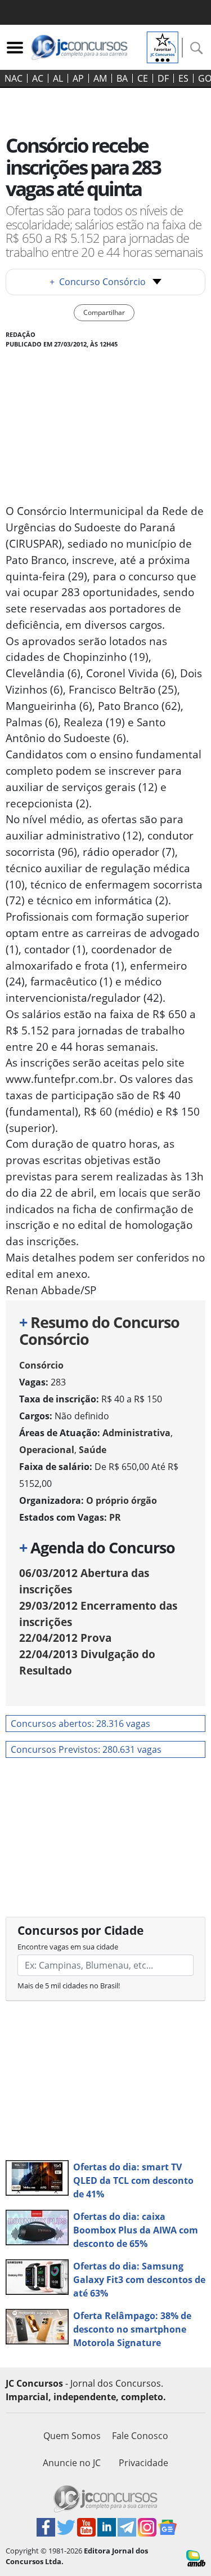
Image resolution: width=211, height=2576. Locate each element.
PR (115, 1517)
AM (100, 78)
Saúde (93, 1450)
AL (58, 78)
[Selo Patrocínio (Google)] (163, 46)
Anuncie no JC (72, 2463)
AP (78, 78)
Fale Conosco (140, 2436)
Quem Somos (72, 2436)
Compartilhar (104, 312)
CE (143, 78)
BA (122, 78)
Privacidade (143, 2463)
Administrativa (136, 1433)
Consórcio (41, 1365)
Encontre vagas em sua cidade (68, 1947)
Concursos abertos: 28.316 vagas (80, 1724)
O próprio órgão (122, 1500)
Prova (65, 1638)
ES (183, 78)
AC (38, 78)
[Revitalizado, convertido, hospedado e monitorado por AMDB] (196, 2557)
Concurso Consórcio (98, 282)
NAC (14, 78)
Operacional (47, 1450)
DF (163, 78)
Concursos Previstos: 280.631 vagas (86, 1749)
